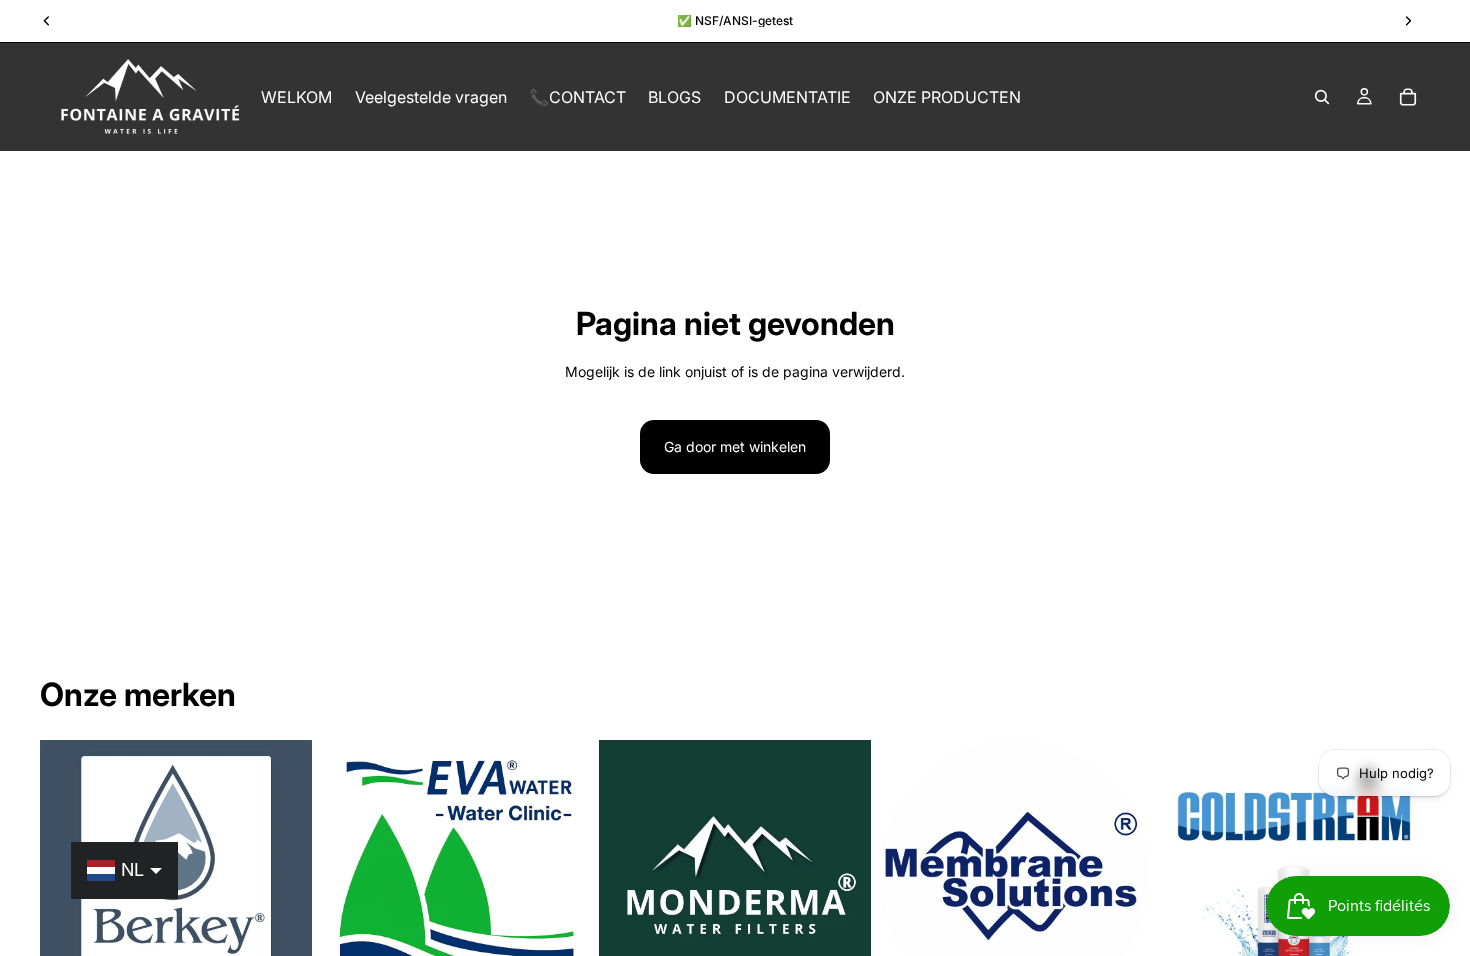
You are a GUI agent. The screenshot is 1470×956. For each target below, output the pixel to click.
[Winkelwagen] (1408, 97)
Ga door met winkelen (735, 446)
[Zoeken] (1322, 97)
